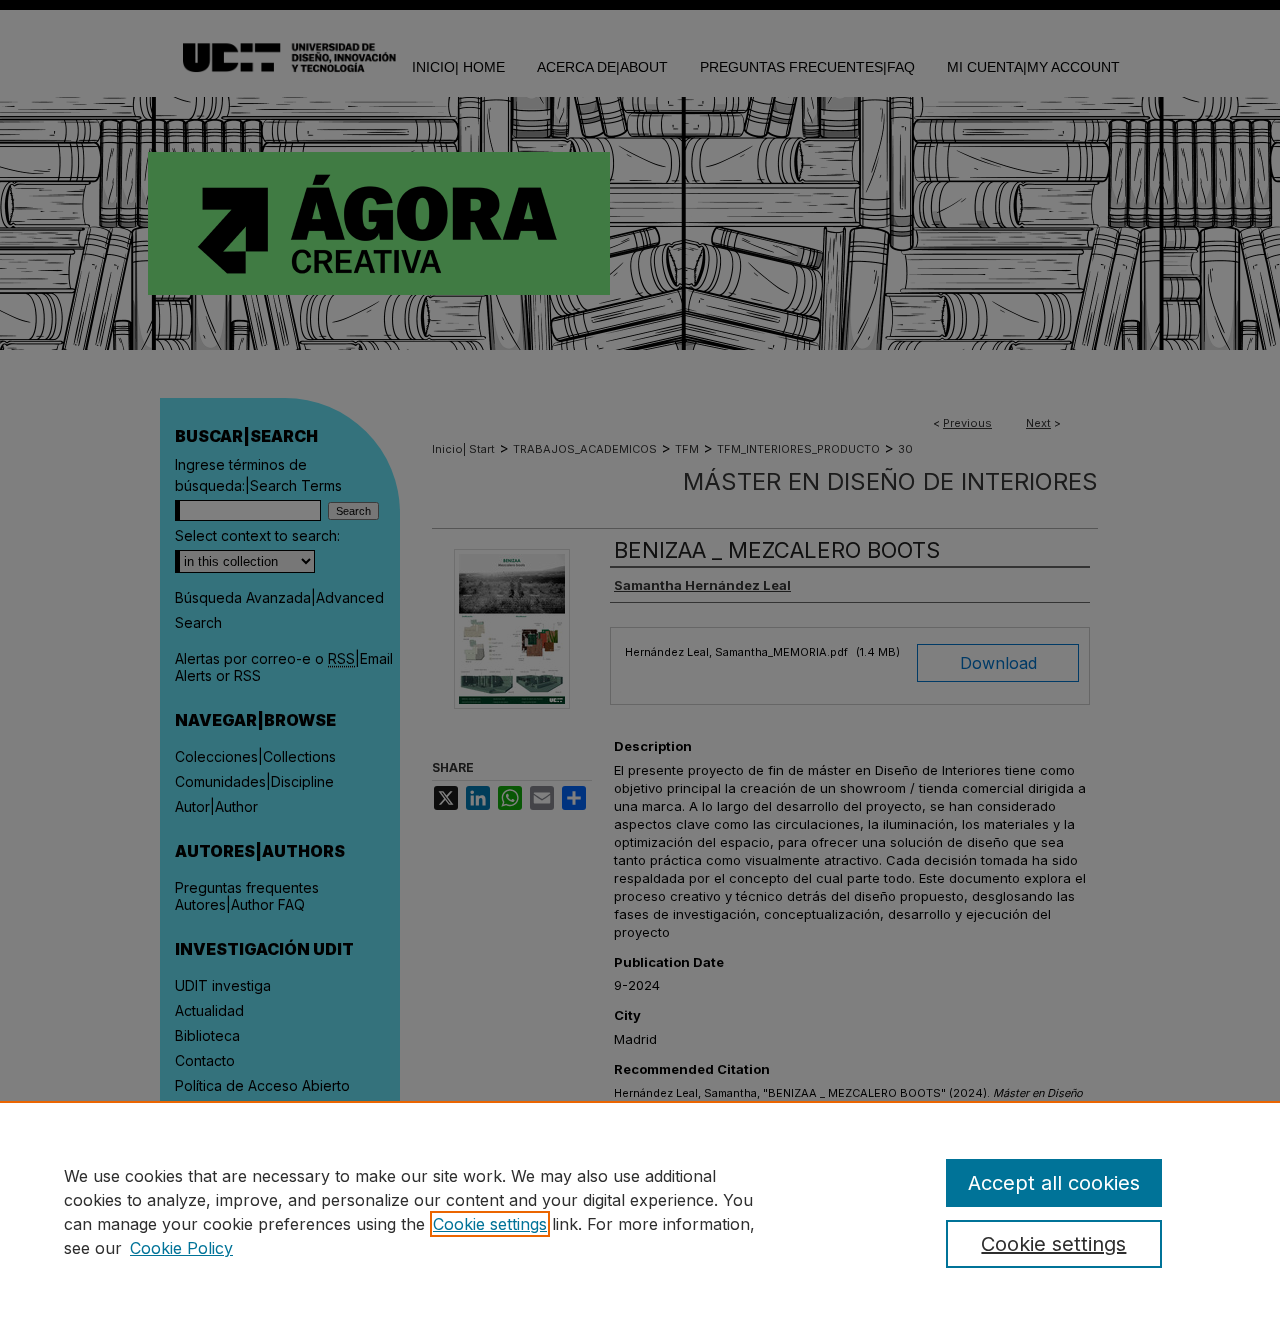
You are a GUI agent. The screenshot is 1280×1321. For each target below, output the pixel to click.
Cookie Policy (181, 1248)
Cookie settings (490, 1224)
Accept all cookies (1054, 1183)
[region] (640, 1211)
